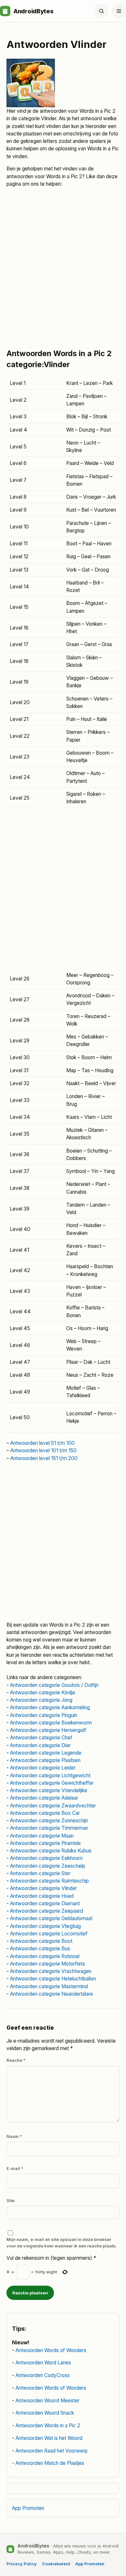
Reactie (16, 2060)
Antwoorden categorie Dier (40, 1745)
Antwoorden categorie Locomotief (49, 1934)
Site (10, 2200)
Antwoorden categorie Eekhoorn (46, 1858)
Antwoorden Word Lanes (43, 2363)
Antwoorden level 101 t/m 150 (43, 1450)
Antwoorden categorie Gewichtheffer (52, 1783)
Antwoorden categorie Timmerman (49, 1828)
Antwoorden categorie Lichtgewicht (50, 1775)
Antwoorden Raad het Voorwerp (52, 2451)
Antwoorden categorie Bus (40, 1949)
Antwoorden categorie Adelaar (44, 1798)
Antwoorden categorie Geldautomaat (51, 1918)
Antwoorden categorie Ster (40, 1873)
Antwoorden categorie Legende (46, 1753)
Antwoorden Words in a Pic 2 (48, 2425)
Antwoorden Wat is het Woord (49, 2438)
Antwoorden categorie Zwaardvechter (53, 1806)
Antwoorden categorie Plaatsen (45, 1760)
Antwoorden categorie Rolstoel (45, 1956)
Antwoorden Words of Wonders (51, 2350)
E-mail (15, 2168)
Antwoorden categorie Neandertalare (52, 1994)
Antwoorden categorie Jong (41, 1700)
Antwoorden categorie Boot (41, 1941)
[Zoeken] (101, 11)
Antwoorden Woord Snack (45, 2413)
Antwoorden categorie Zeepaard (47, 1911)
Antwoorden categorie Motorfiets (47, 1964)
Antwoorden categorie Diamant (45, 1903)
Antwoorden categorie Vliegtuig (45, 1926)
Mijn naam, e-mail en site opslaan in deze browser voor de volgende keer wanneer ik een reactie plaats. (62, 2243)
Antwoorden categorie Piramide (45, 1843)
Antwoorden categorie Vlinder (43, 1888)
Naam (14, 2136)
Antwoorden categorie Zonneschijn (49, 1821)
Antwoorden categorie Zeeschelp (48, 1866)
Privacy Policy (22, 2564)
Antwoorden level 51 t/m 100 (42, 1443)
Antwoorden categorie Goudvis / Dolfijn (54, 1685)
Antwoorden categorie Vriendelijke (49, 1790)
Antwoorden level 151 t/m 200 (44, 1458)
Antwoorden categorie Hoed (42, 1896)
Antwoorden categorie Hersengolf (48, 1730)
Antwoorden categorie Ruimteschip (49, 1881)
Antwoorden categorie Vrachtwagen (51, 1971)
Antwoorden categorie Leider (43, 1768)
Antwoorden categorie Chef (41, 1738)
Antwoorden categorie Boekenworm (51, 1723)
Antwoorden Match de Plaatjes (50, 2463)
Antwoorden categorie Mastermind (49, 1986)
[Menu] (119, 11)
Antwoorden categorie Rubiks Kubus (51, 1851)
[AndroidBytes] (5, 11)
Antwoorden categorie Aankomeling (50, 1707)
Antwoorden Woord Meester (47, 2401)
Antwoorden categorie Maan (42, 1836)
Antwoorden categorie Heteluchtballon (53, 1979)
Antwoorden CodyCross (43, 2375)
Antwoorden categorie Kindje (43, 1693)
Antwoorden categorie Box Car (45, 1813)
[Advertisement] (63, 271)
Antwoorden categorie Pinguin (44, 1715)
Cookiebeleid (56, 2564)
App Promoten (28, 2508)
